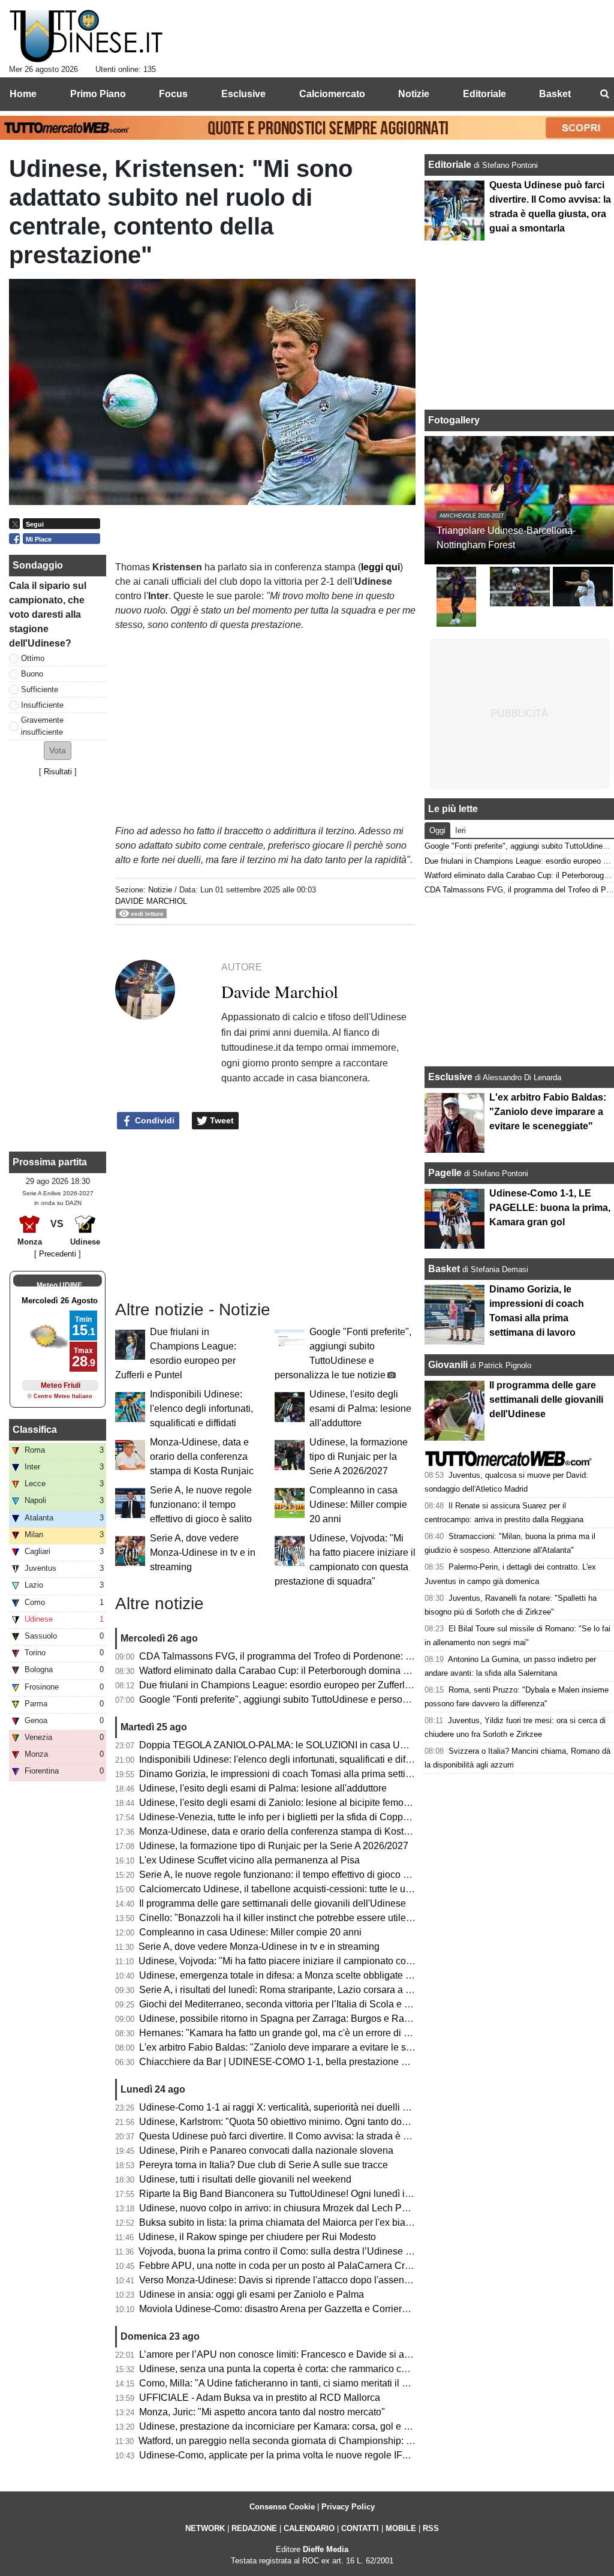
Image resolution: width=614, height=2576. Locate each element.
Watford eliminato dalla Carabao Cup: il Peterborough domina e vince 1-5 (294, 1671)
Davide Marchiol (151, 901)
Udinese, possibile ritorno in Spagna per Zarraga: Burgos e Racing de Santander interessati (334, 2019)
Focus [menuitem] (173, 94)
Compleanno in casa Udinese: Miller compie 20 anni (358, 1505)
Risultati (58, 772)
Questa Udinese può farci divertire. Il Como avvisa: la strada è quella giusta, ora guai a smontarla (344, 2136)
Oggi (437, 830)
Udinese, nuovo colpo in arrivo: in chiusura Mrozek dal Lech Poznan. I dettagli (304, 2208)
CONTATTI (360, 2528)
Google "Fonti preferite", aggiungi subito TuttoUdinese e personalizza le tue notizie (314, 1699)
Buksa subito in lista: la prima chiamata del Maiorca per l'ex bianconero (290, 2222)
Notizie (160, 890)
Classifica (35, 1430)
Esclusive (450, 1077)
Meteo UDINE (59, 1285)
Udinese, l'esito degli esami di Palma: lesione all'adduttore (360, 1409)
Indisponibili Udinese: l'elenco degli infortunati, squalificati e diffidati (201, 1409)
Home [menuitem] (23, 94)
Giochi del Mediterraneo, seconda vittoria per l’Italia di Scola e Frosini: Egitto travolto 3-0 (326, 2004)
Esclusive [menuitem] (243, 94)
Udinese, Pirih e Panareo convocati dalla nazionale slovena (266, 2150)
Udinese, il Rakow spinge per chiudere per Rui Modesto (257, 2237)
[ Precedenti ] (58, 1254)
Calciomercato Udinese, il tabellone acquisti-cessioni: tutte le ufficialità (288, 1889)
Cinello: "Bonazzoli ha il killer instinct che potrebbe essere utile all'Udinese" (300, 1918)
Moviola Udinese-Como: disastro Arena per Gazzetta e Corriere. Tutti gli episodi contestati (329, 2309)
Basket (444, 1269)
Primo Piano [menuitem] (98, 94)
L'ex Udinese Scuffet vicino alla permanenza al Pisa (249, 1860)
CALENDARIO (309, 2528)
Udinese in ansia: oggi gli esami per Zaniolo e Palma (252, 2294)
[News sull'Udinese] (86, 37)
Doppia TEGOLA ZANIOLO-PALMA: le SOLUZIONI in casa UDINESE (288, 1745)
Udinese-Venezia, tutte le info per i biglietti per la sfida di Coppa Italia (285, 1817)
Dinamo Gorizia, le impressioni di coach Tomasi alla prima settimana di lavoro (304, 1774)
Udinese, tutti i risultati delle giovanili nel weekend (245, 2179)
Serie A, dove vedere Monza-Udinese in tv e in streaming (203, 1552)
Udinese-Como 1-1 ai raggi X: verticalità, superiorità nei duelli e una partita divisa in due (325, 2107)
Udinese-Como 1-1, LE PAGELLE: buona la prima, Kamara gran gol (550, 1208)
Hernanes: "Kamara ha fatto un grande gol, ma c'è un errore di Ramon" (289, 2033)
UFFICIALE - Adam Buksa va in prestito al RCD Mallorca (260, 2398)
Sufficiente (40, 689)
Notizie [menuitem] (414, 94)
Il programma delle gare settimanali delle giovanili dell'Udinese (273, 1903)
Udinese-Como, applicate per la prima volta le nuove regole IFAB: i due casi (300, 2455)
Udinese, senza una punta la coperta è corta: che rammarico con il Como (293, 2369)
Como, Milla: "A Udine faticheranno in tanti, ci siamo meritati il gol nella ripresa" (306, 2383)
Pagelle (445, 1173)
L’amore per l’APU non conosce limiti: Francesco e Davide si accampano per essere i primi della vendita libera (373, 2354)
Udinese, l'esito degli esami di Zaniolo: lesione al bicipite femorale (279, 1803)
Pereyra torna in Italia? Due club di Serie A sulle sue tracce (264, 2165)
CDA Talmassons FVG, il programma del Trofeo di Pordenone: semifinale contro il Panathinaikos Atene (357, 1656)
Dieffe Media (326, 2549)
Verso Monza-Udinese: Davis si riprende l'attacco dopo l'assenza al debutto (299, 2280)
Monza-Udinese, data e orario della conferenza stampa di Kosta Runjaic (202, 1457)
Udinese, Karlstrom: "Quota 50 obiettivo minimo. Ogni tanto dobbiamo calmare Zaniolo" (324, 2122)
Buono (32, 674)
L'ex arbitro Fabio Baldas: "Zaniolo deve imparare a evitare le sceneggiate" (298, 2047)
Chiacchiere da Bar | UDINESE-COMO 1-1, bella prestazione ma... (280, 2062)
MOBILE (401, 2528)
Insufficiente (42, 705)
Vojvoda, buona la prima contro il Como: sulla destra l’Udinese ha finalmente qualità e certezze (339, 2251)
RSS (431, 2528)
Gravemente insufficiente (42, 726)
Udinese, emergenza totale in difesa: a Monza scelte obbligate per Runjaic (297, 1975)
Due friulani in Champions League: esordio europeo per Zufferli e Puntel (292, 1685)
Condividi (153, 1120)
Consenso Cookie (282, 2507)
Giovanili (448, 1365)
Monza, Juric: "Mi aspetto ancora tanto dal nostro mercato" (262, 2412)
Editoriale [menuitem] (484, 94)
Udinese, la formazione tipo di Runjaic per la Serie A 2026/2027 (359, 1457)
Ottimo (33, 658)
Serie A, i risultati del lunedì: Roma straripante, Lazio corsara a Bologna (290, 1990)
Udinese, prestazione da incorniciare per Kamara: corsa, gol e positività (290, 2426)
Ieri (460, 830)
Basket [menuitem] (555, 94)
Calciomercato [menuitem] (332, 94)
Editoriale (451, 165)
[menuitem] (604, 94)
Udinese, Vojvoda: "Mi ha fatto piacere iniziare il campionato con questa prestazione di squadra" (342, 1961)
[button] (58, 751)
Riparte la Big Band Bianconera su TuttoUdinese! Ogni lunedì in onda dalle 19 (305, 2194)
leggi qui (380, 567)
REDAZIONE (254, 2528)
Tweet (221, 1120)
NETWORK (205, 2528)
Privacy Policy (348, 2507)
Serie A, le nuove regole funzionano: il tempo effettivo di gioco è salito (201, 1505)
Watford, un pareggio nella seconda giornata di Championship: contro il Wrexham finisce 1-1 (334, 2441)
